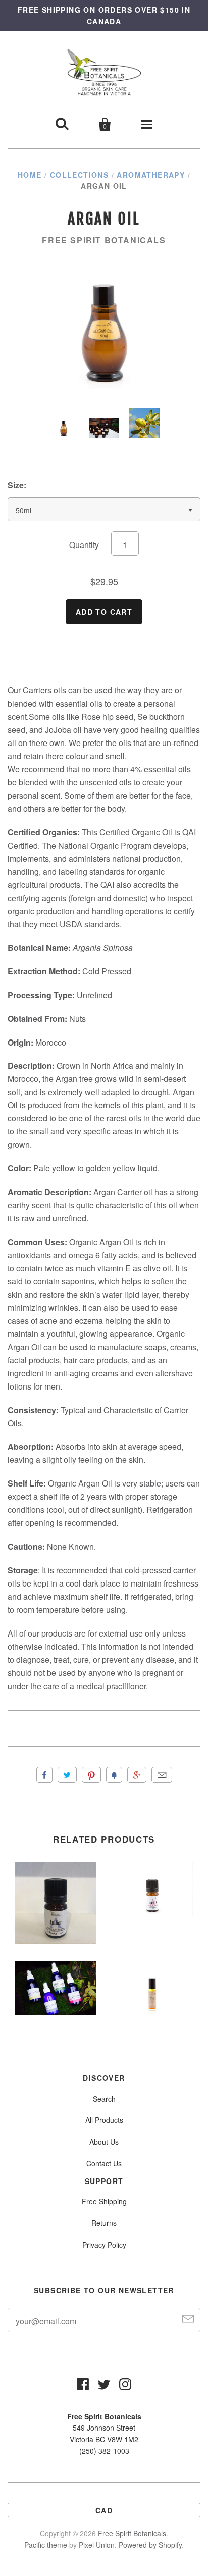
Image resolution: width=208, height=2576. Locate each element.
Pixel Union (97, 2545)
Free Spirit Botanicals (104, 240)
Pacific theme (46, 2545)
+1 (137, 1775)
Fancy (114, 1775)
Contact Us (104, 2163)
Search (104, 2099)
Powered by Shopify (150, 2545)
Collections (79, 175)
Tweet (67, 1775)
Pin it (91, 1775)
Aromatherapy (151, 175)
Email (162, 1775)
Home (30, 175)
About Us (104, 2142)
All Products (104, 2120)
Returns (104, 2223)
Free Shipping (104, 2201)
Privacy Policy (104, 2245)
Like (44, 1775)
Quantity (84, 545)
